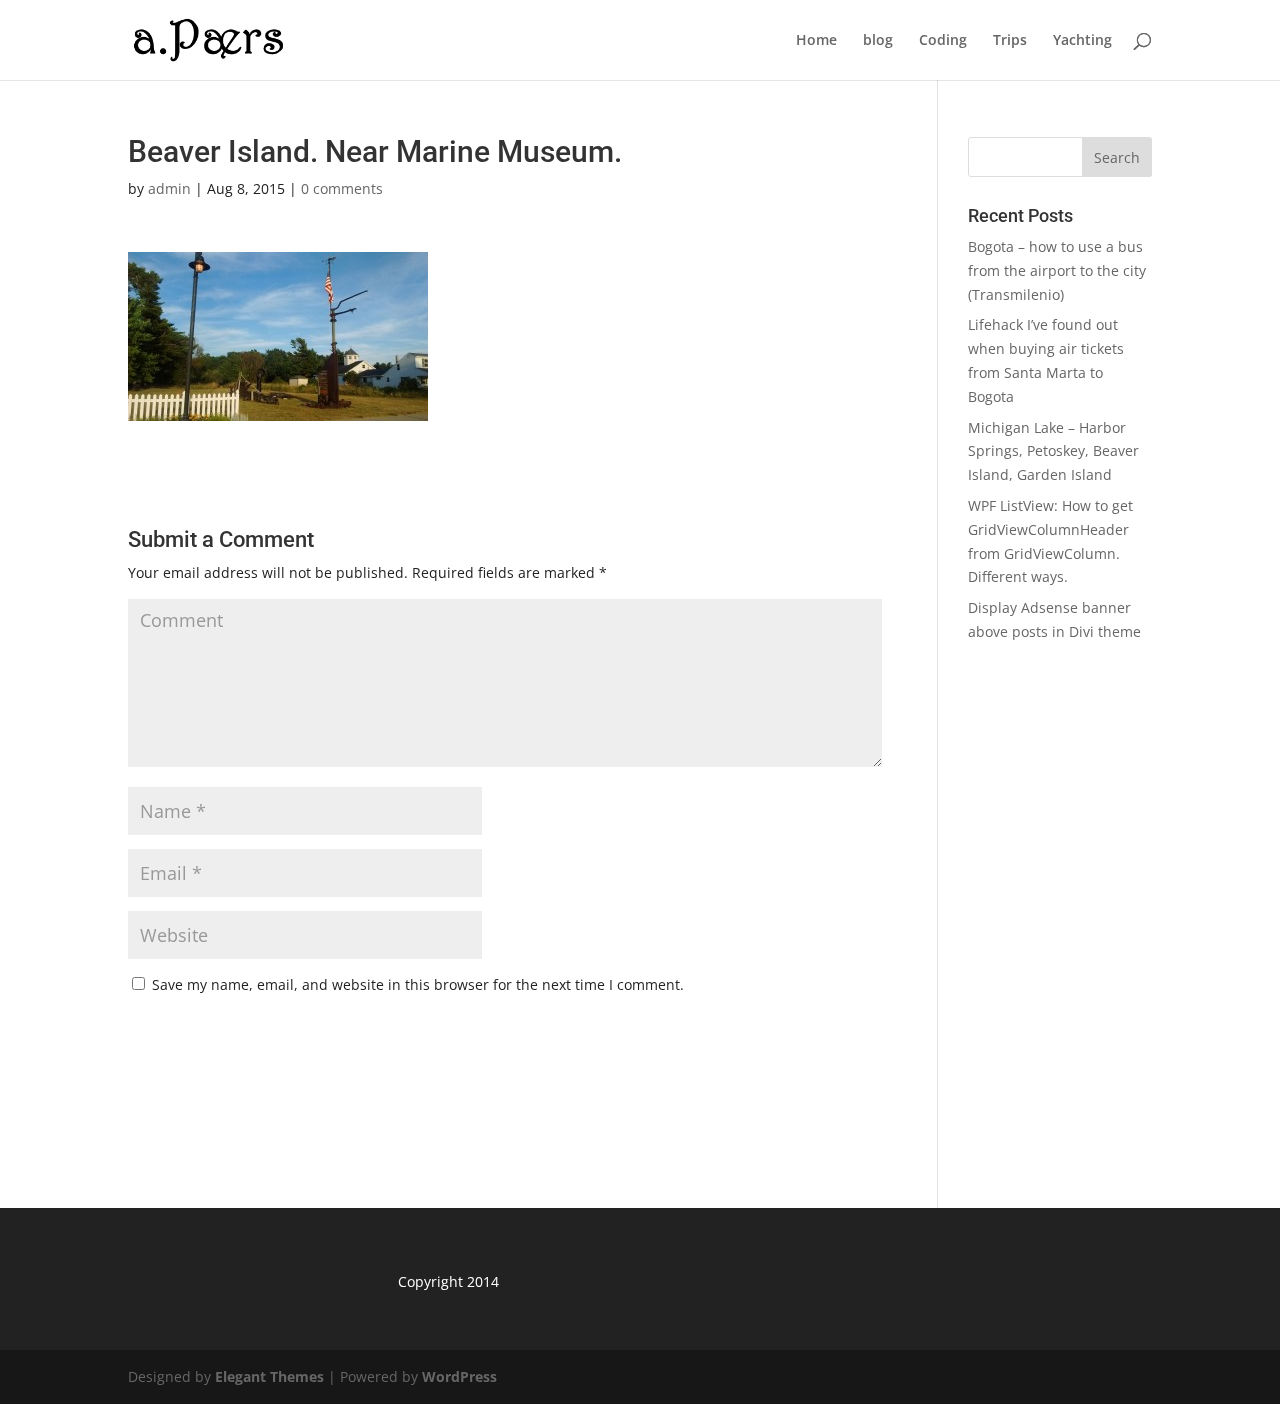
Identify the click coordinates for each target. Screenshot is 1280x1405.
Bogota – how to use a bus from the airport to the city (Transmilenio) (1057, 270)
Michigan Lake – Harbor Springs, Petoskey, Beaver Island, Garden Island (1053, 451)
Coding (943, 41)
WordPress (459, 1376)
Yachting (1082, 41)
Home (816, 41)
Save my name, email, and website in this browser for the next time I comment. (418, 984)
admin (169, 188)
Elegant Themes (269, 1376)
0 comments (342, 188)
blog (878, 41)
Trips (1010, 41)
